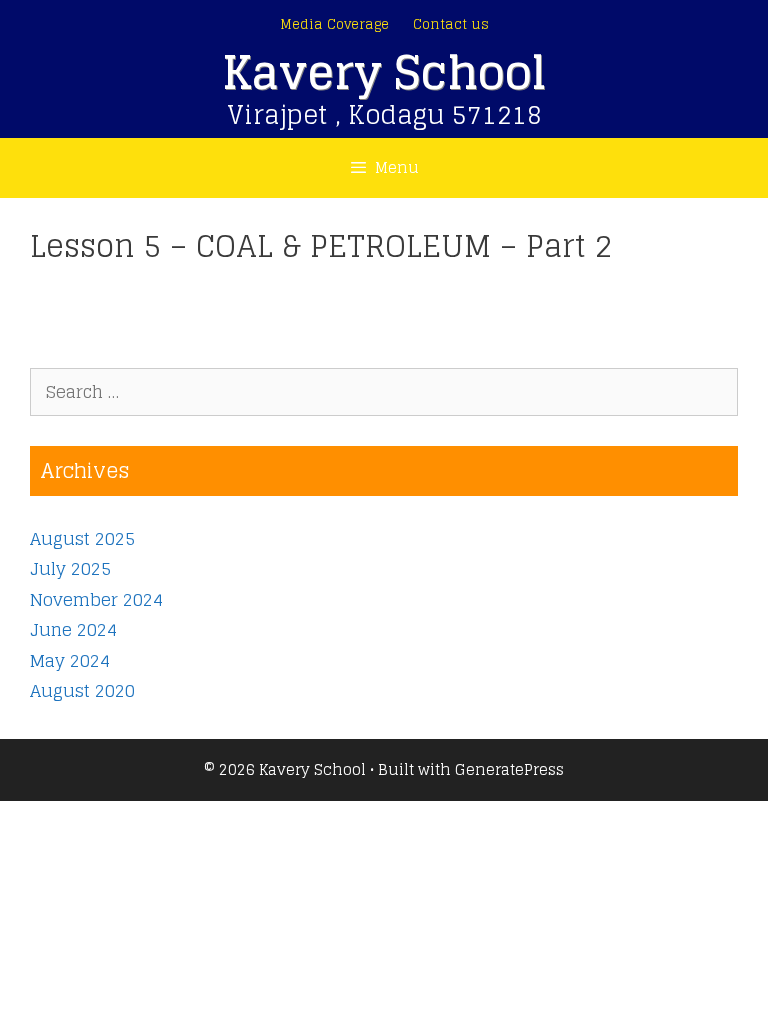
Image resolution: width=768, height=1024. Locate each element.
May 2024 (70, 660)
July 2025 (70, 568)
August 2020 (82, 690)
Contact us (451, 24)
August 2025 (82, 538)
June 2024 (73, 629)
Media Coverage (334, 24)
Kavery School (384, 72)
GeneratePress (509, 769)
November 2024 (96, 599)
